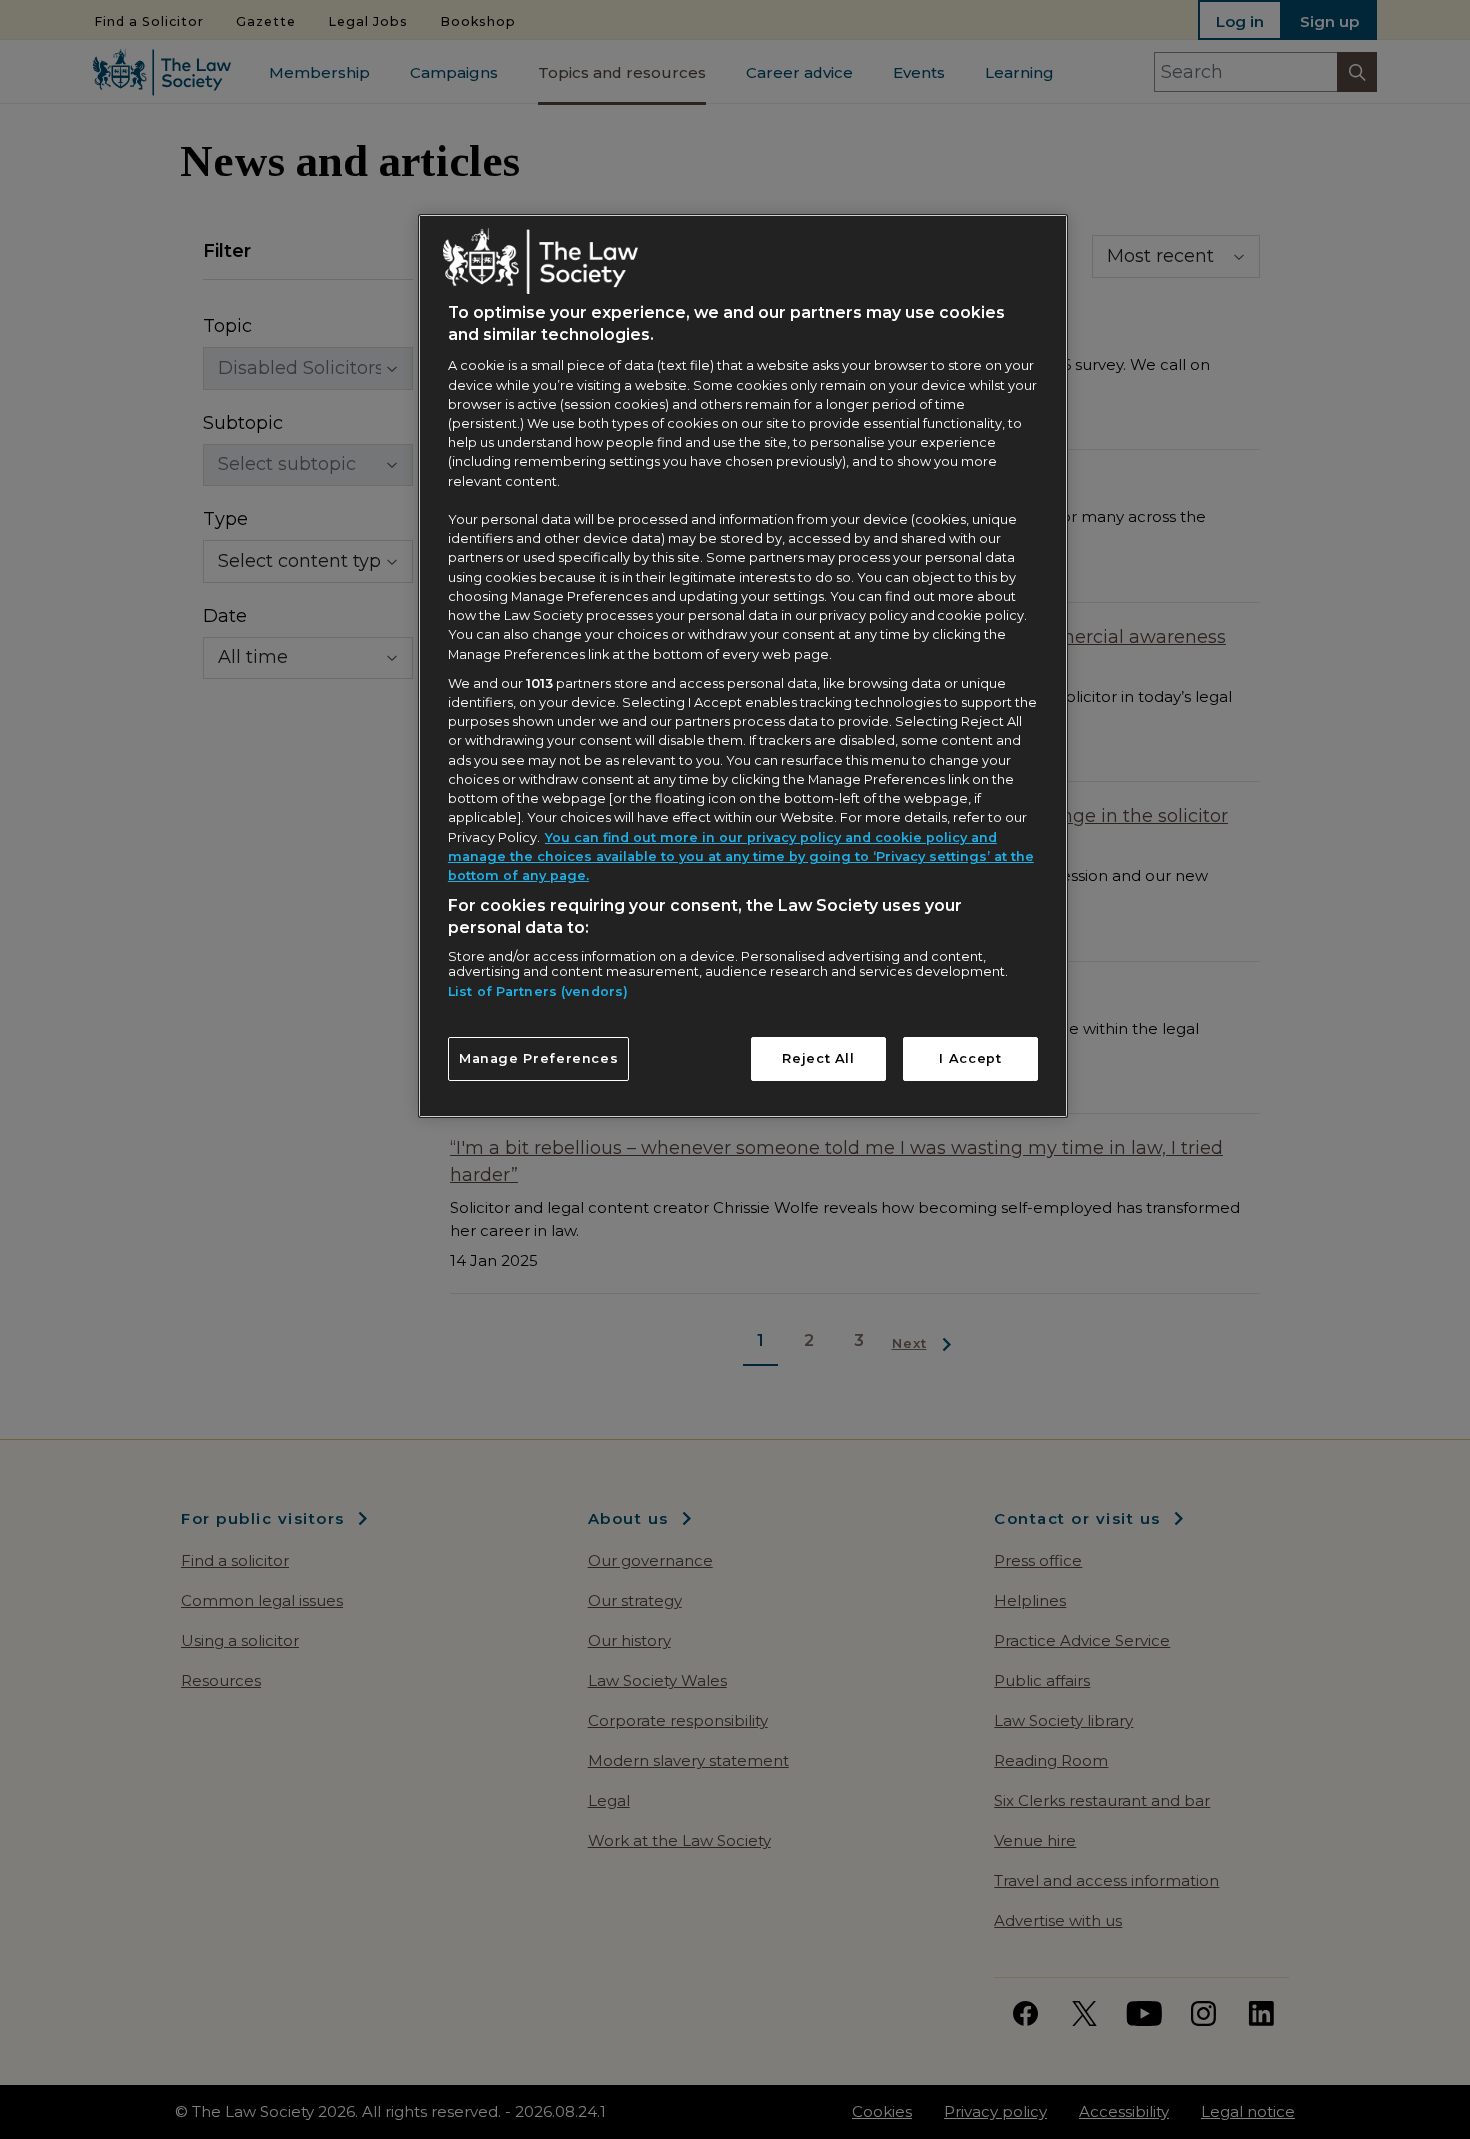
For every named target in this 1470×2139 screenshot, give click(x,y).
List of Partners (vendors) (538, 991)
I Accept (970, 1058)
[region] (743, 666)
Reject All (818, 1058)
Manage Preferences (539, 1058)
